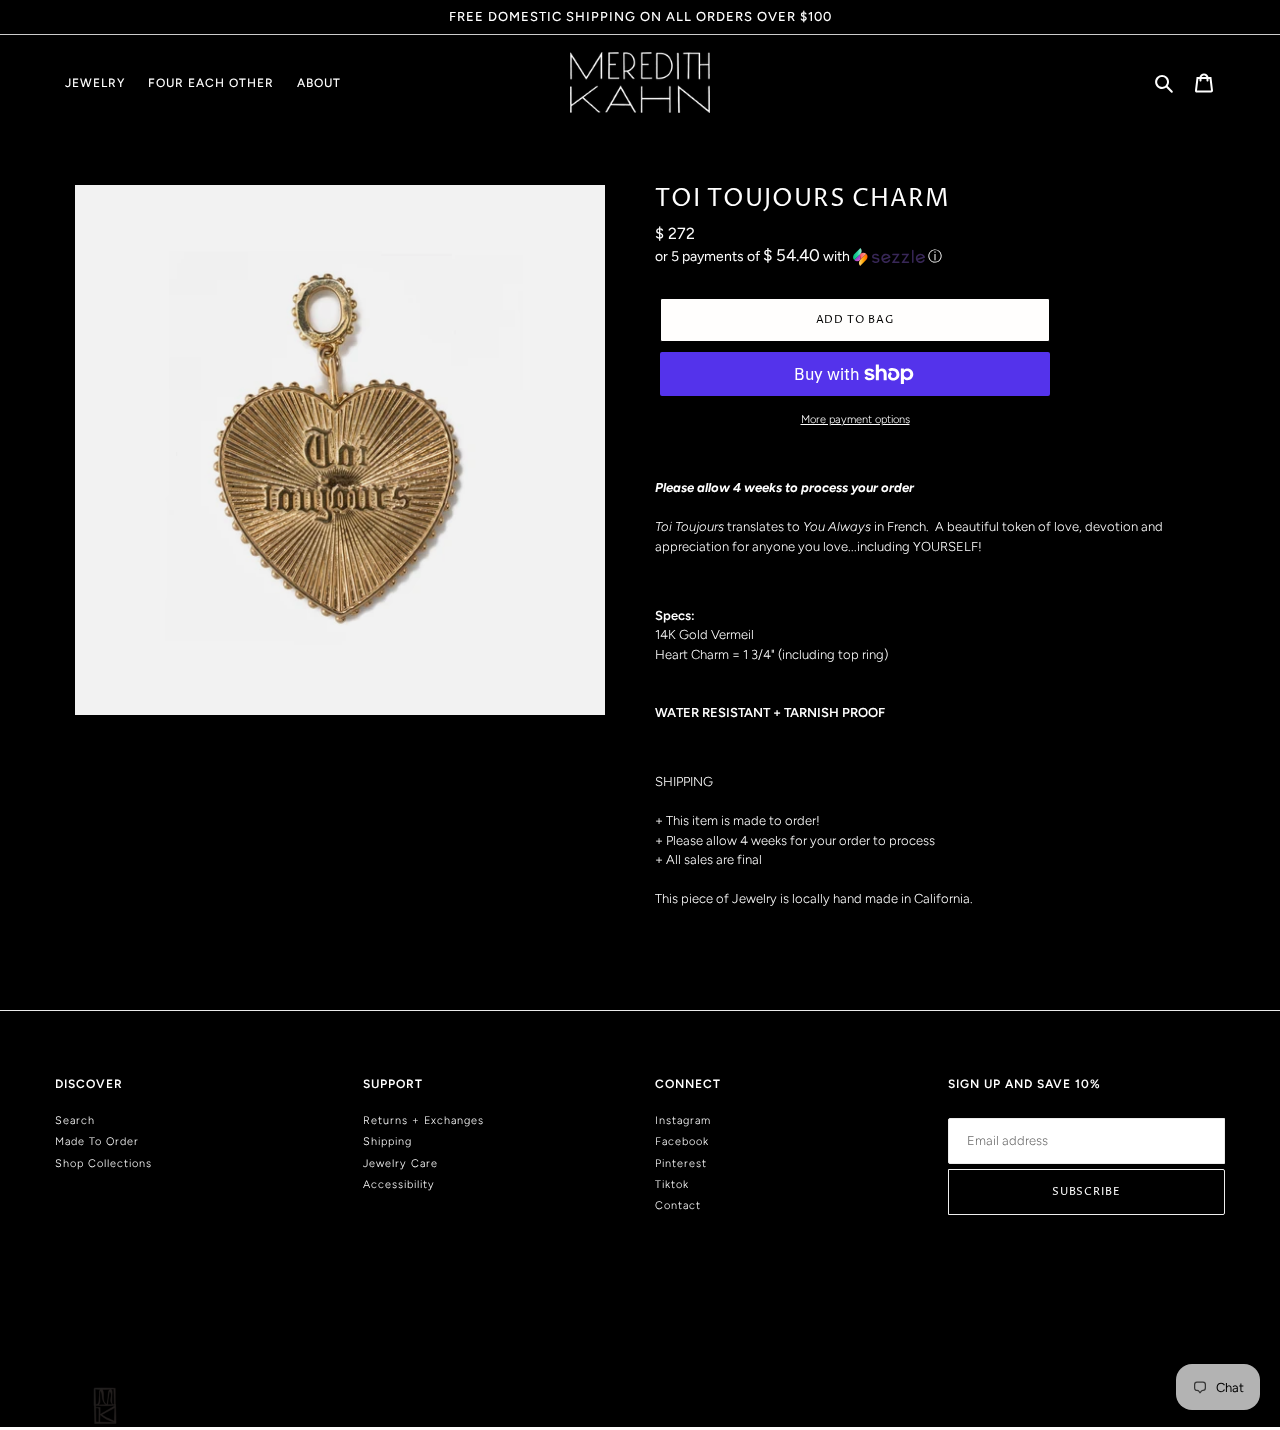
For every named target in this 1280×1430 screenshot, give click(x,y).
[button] (798, 256)
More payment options (855, 419)
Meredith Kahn (1192, 1341)
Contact (678, 1205)
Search (75, 1120)
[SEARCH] (1165, 82)
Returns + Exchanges (423, 1120)
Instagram (683, 1120)
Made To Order (97, 1141)
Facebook (682, 1141)
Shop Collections (103, 1163)
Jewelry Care (400, 1163)
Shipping (387, 1141)
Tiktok (672, 1184)
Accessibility (399, 1184)
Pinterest (681, 1163)
